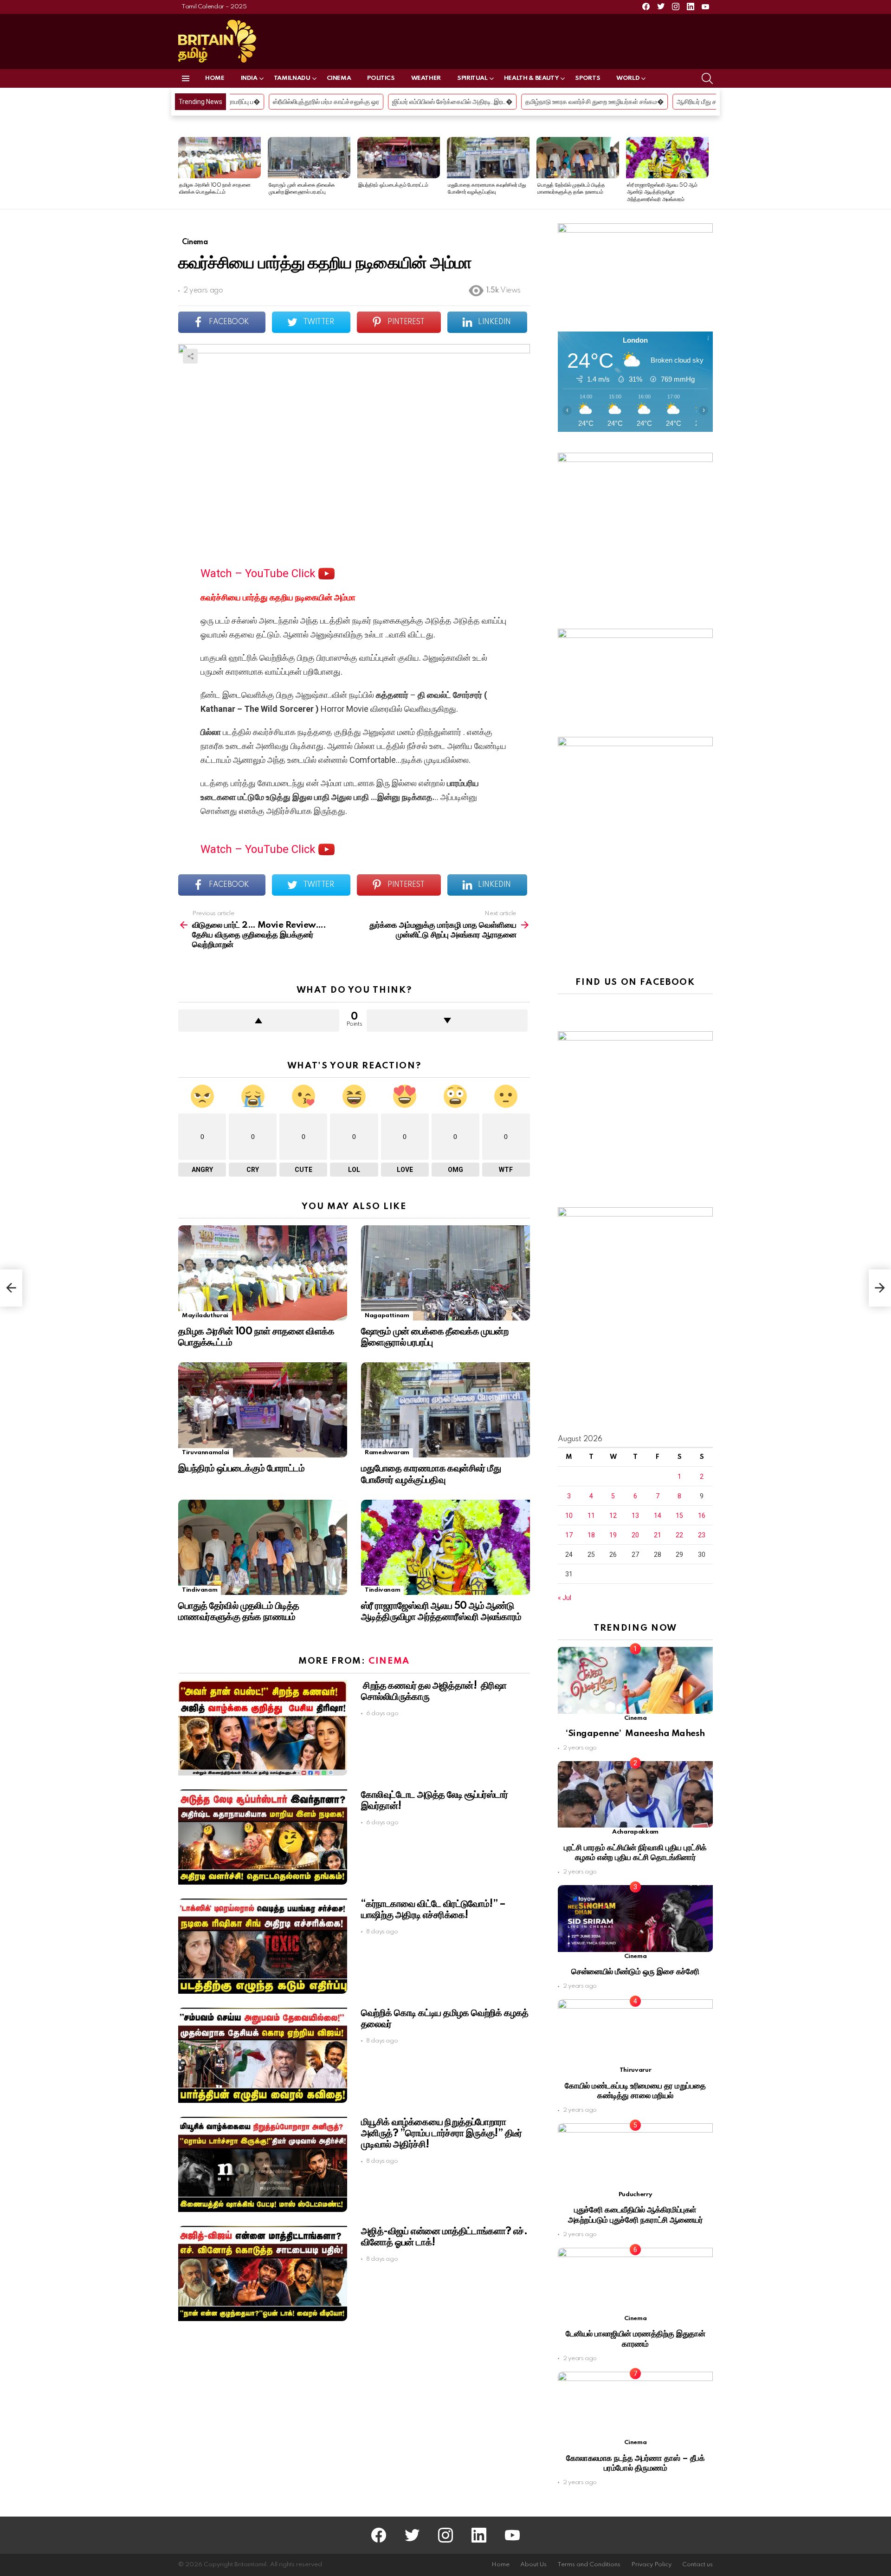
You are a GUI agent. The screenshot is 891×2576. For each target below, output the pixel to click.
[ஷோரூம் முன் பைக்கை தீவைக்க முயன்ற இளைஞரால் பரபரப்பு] (309, 158)
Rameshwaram (387, 1453)
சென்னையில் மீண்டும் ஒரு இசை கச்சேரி (635, 1972)
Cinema (339, 78)
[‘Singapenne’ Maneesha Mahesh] (635, 1680)
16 (702, 1516)
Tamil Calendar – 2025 (214, 7)
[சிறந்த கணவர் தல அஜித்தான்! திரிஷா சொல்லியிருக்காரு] (263, 1728)
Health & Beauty (532, 78)
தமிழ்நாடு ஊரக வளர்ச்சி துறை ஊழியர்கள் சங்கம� (419, 102)
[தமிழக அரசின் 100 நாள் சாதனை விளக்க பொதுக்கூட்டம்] (220, 158)
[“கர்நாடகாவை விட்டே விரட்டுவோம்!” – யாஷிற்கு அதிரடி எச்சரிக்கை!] (263, 1946)
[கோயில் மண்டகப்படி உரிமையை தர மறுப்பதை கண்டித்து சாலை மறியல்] (635, 2033)
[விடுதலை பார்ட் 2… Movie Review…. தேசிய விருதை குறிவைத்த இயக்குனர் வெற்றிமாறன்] (11, 1288)
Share (190, 356)
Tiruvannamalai (206, 1453)
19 (613, 1535)
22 (679, 1535)
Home (215, 78)
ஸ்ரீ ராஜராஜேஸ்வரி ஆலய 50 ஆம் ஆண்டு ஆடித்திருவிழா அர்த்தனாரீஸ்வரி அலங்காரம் (662, 192)
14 (658, 1516)
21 (658, 1535)
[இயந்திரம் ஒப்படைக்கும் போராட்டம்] (399, 158)
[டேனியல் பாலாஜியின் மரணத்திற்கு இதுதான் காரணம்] (635, 2281)
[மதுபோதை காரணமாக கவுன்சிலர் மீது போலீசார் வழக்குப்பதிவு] (488, 158)
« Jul (565, 1598)
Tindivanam (200, 1590)
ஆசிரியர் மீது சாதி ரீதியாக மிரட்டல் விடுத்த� (560, 102)
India (249, 78)
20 (635, 1535)
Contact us (697, 2565)
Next (708, 173)
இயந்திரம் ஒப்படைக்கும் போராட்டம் (393, 185)
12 (613, 1516)
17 (569, 1535)
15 (679, 1516)
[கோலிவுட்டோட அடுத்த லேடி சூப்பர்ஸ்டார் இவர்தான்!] (263, 1837)
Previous (183, 173)
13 (635, 1516)
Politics (381, 78)
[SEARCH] (707, 78)
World (628, 78)
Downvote (447, 1021)
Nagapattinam (387, 1316)
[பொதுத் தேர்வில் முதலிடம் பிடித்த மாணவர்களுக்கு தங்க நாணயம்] (578, 158)
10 (569, 1516)
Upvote (259, 1021)
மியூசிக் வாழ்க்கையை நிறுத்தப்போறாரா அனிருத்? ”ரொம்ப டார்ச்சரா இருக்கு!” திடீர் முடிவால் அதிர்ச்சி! (442, 2134)
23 (702, 1535)
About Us (533, 2565)
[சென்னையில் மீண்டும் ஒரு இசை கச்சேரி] (635, 1918)
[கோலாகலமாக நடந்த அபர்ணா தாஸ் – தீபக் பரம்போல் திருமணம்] (635, 2405)
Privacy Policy (651, 2565)
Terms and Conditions (589, 2565)
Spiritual (472, 78)
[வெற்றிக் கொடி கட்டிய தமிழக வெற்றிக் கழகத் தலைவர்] (263, 2055)
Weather (426, 78)
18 (591, 1535)
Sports (588, 78)
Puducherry (635, 2195)
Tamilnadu (292, 78)
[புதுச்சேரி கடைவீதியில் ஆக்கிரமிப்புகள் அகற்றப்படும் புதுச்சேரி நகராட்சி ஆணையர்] (635, 2156)
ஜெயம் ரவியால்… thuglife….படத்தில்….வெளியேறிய (700, 102)
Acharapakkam (635, 1832)
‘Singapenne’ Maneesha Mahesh (635, 1734)
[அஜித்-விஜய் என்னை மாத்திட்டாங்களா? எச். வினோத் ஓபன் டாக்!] (263, 2274)
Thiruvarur (635, 2070)
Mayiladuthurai (205, 1316)
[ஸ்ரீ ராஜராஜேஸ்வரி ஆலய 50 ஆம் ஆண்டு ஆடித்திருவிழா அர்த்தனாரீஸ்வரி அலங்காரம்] (667, 158)
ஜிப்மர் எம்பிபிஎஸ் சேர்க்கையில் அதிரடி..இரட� (276, 102)
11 (591, 1516)
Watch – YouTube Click (259, 573)
